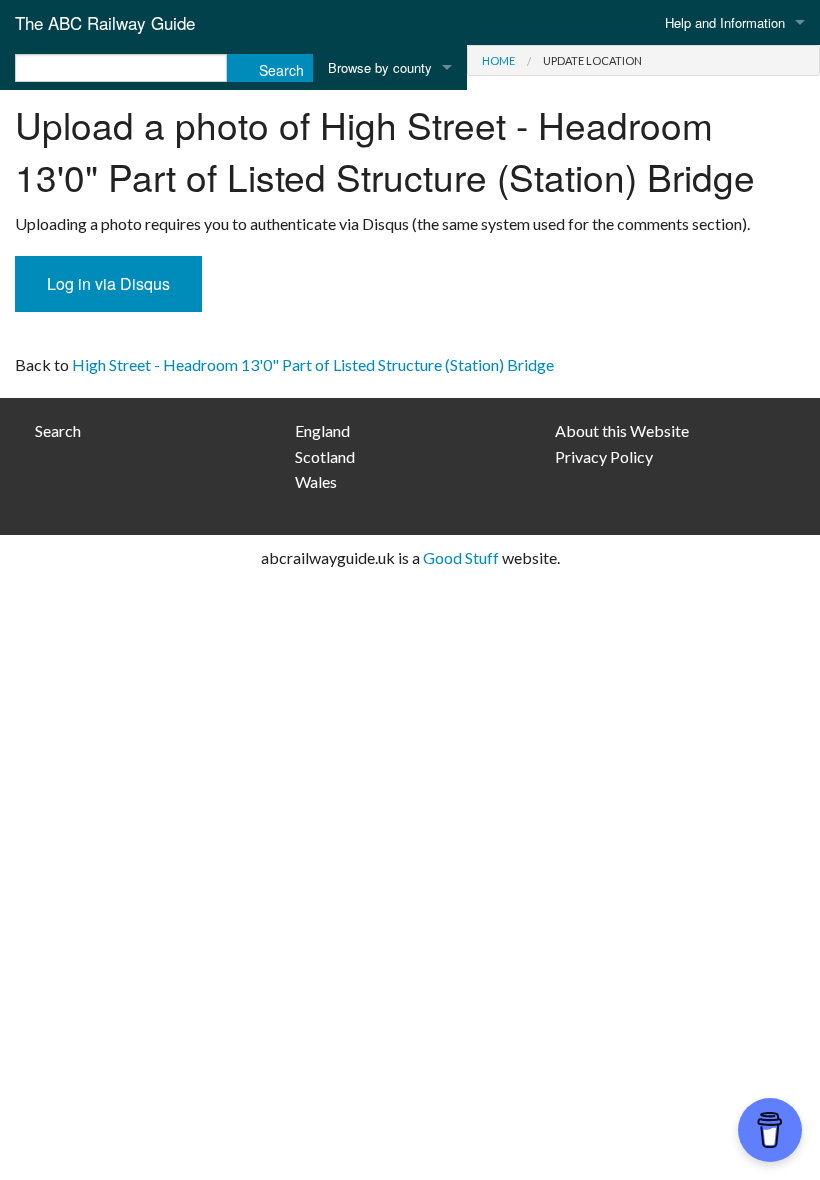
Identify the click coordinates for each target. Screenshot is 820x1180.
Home (498, 60)
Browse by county (380, 67)
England (322, 430)
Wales (316, 481)
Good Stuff (461, 557)
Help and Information (725, 22)
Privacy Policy (604, 456)
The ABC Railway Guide (105, 22)
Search (58, 430)
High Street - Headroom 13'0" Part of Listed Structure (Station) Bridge (313, 364)
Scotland (325, 456)
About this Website (622, 430)
